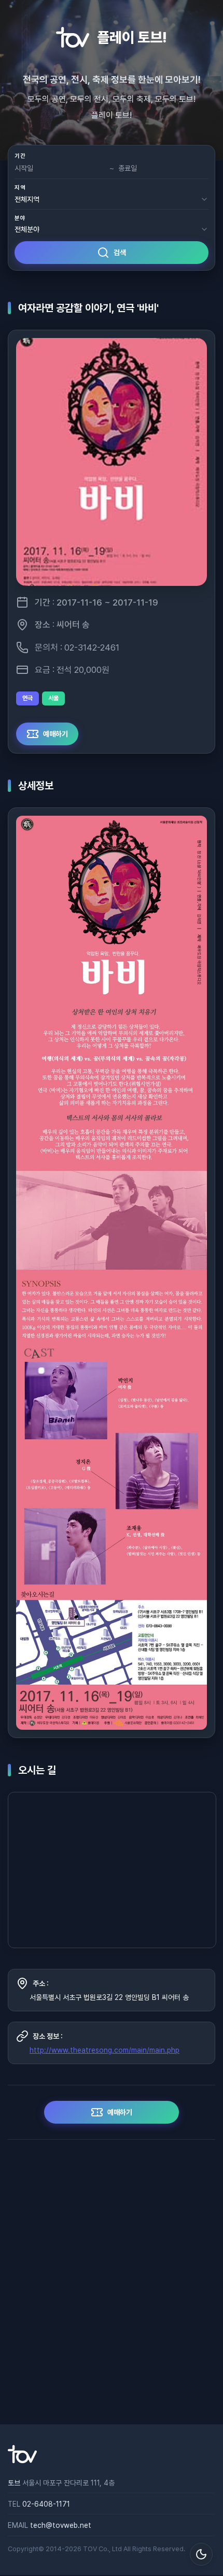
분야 (20, 218)
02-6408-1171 (46, 2504)
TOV (90, 2549)
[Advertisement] (112, 2282)
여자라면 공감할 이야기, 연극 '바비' (88, 308)
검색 (120, 253)
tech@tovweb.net (61, 2525)
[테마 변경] (201, 2554)
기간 (20, 156)
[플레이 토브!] (22, 2461)
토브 (14, 2483)
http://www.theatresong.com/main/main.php (104, 2050)
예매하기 (55, 734)
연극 (27, 698)
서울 (53, 698)
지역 (20, 188)
